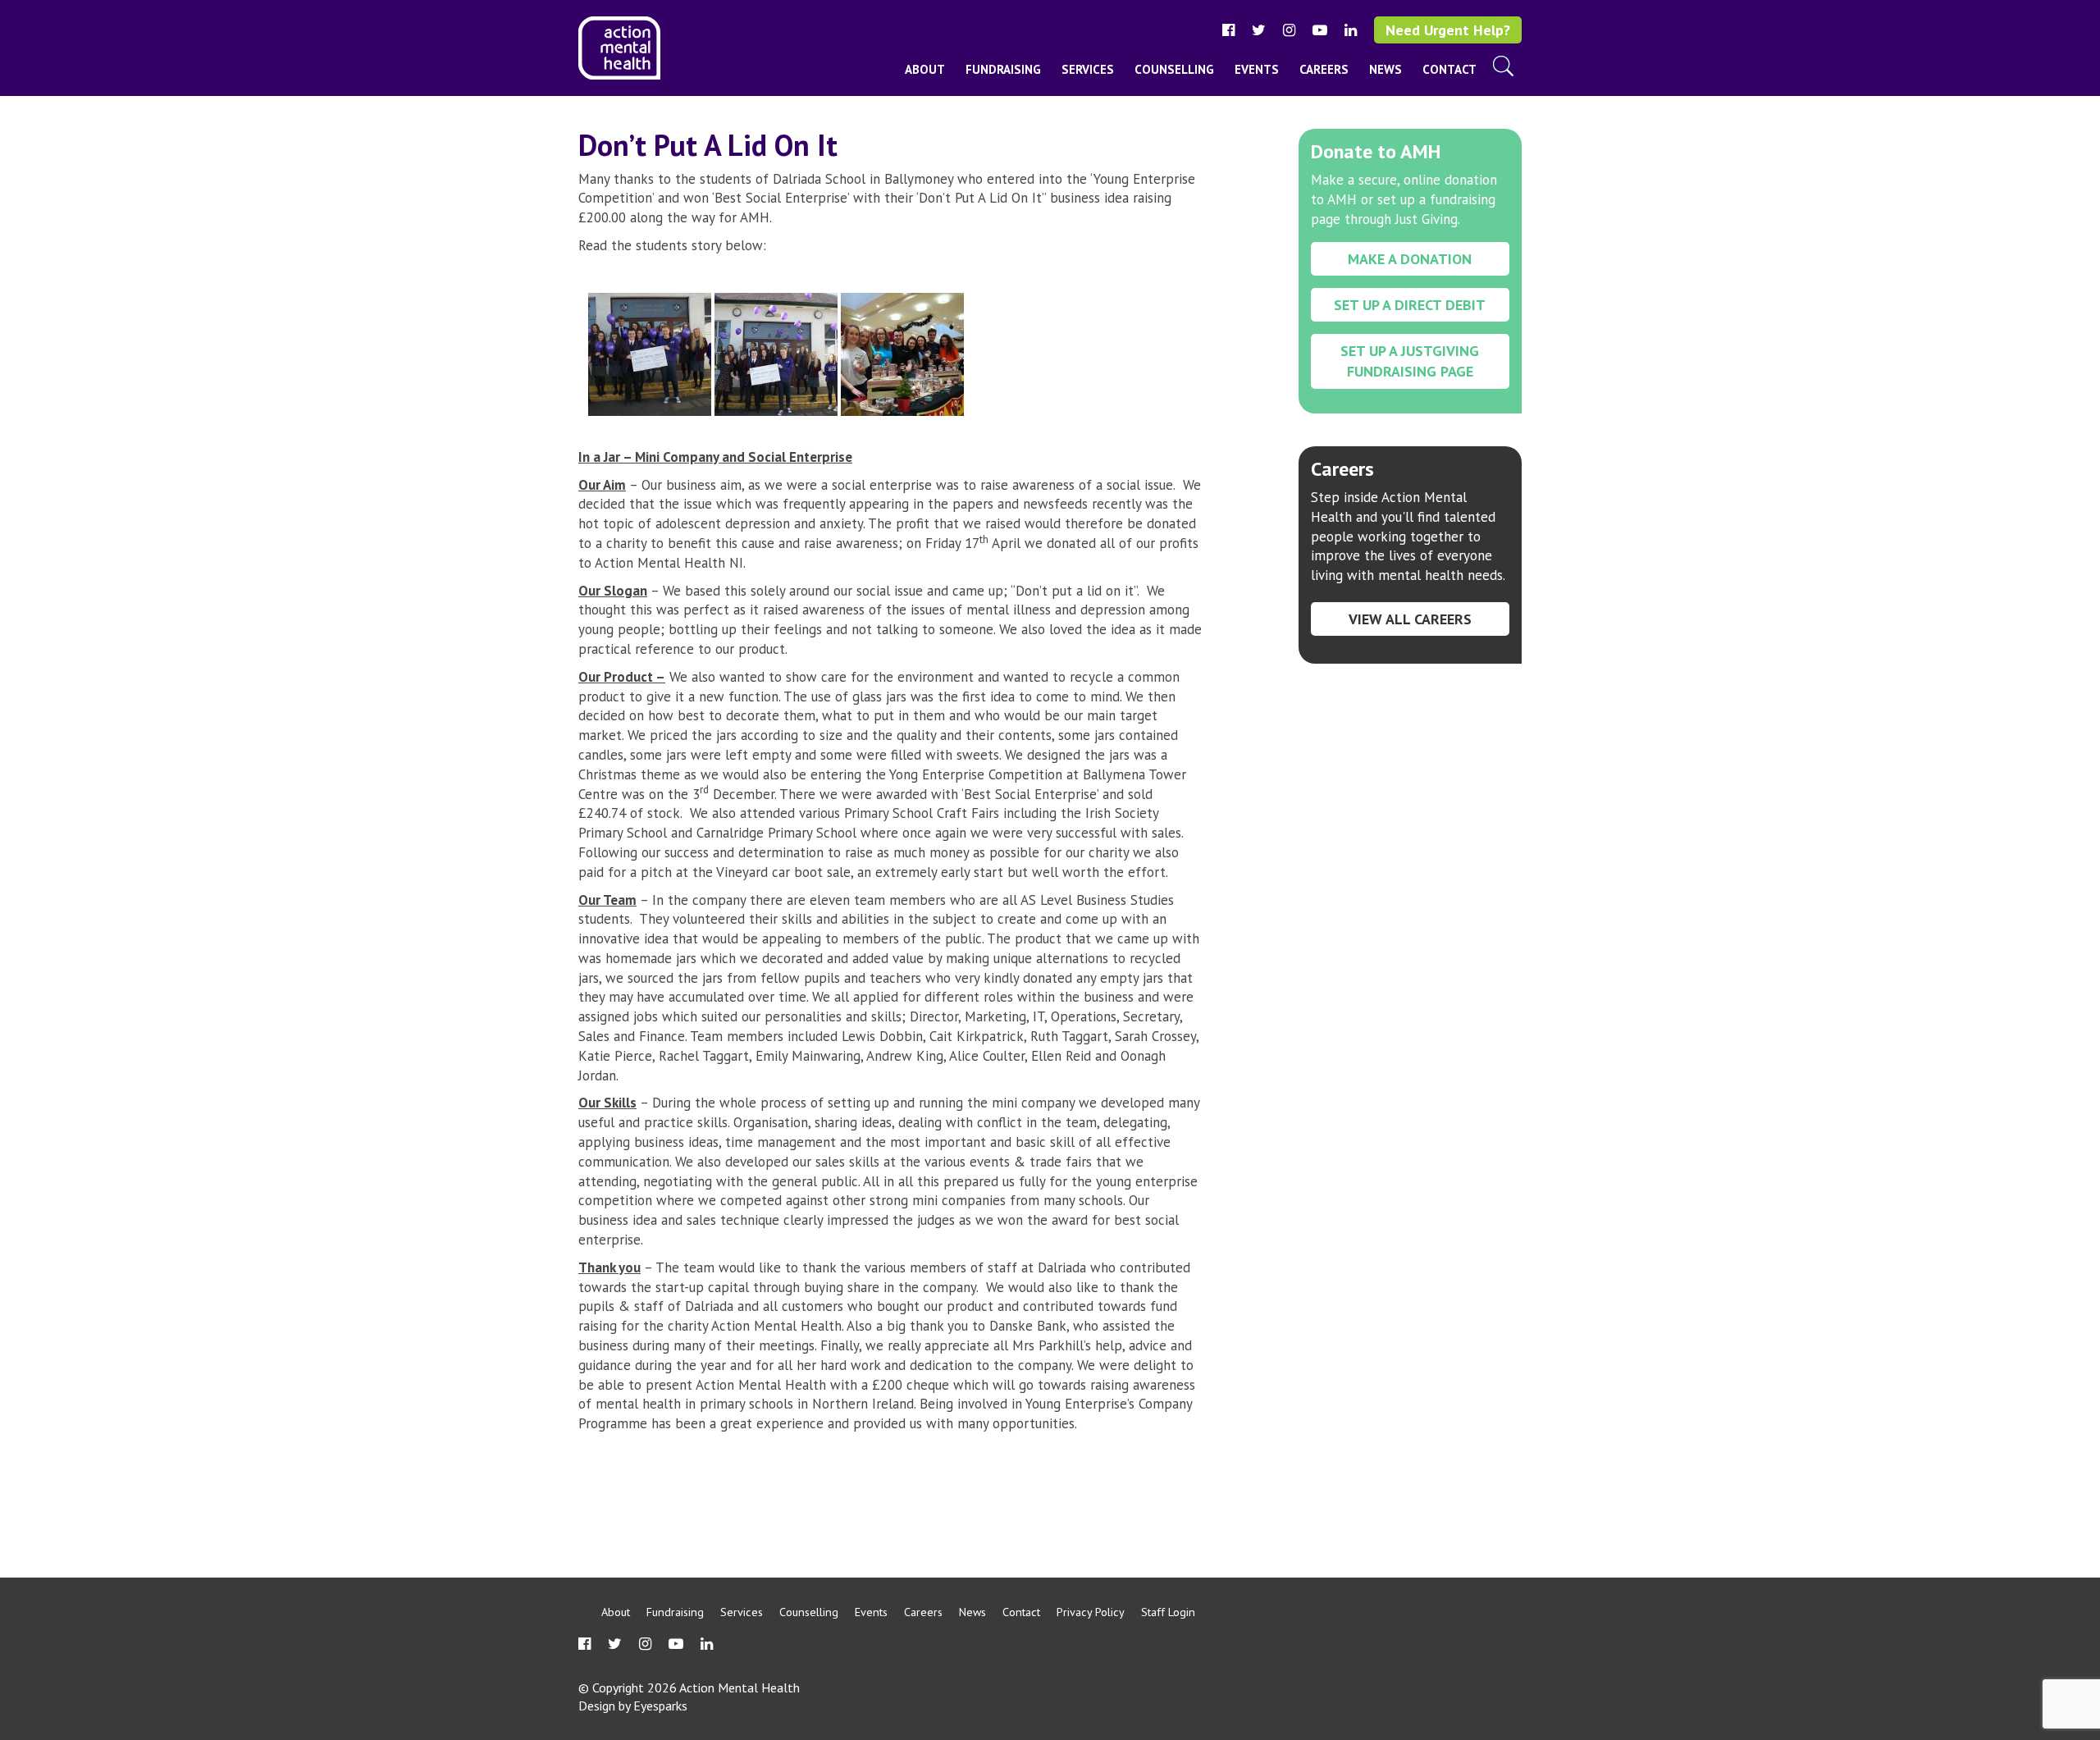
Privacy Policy (1091, 1612)
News (1386, 69)
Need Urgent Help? (1448, 30)
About (925, 69)
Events (1257, 69)
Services (1088, 69)
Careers (1324, 69)
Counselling (1174, 69)
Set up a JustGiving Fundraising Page (1410, 361)
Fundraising (1003, 69)
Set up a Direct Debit (1410, 305)
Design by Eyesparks (633, 1706)
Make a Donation (1410, 259)
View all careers (1410, 619)
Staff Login (1168, 1612)
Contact (1449, 69)
